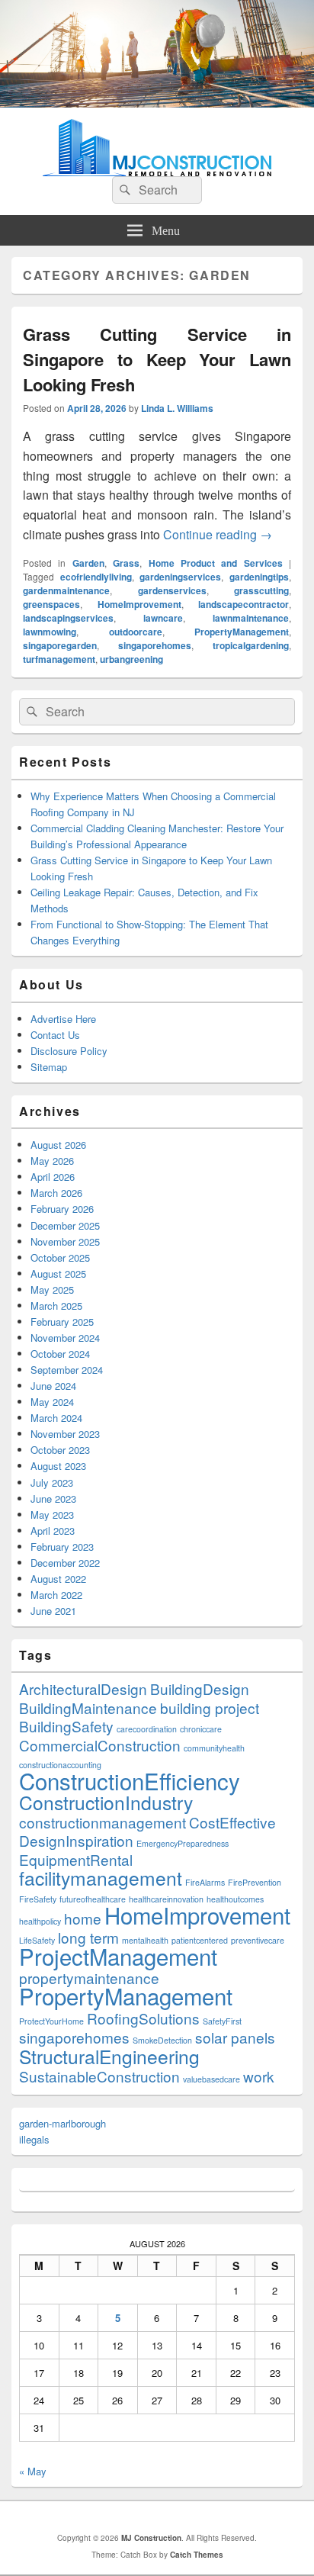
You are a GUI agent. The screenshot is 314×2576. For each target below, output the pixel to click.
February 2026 (62, 1209)
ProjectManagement (118, 1956)
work (259, 2076)
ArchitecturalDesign (83, 1688)
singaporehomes (155, 645)
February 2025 (62, 1322)
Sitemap (49, 1067)
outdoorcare (136, 632)
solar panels (235, 2037)
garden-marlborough (62, 2123)
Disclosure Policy (69, 1051)
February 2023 (62, 1547)
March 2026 (56, 1193)
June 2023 (53, 1499)
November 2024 (65, 1338)
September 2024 (67, 1370)
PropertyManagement (242, 632)
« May (33, 2471)
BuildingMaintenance (88, 1708)
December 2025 (65, 1225)
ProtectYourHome (51, 2021)
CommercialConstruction (100, 1745)
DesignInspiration (76, 1840)
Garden (88, 563)
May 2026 (52, 1161)
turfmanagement (59, 659)
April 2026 (53, 1177)
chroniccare (201, 1729)
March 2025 (56, 1306)
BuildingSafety (66, 1726)
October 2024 (60, 1354)
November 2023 (65, 1434)
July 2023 (52, 1483)
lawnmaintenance (251, 618)
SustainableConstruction (99, 2076)
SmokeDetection (162, 2040)
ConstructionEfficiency (130, 1780)
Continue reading (218, 534)
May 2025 (52, 1290)
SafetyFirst (222, 2021)
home (83, 1918)
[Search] (123, 190)
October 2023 (60, 1450)
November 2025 (65, 1241)
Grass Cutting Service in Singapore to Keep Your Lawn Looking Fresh (157, 359)
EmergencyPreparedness (183, 1843)
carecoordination (147, 1729)
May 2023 (52, 1515)
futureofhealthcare (93, 1899)
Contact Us (55, 1035)
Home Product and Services (216, 563)
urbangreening (131, 659)
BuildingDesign (200, 1688)
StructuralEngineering (109, 2056)
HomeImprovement (139, 604)
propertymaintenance (89, 1978)
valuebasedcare (211, 2079)
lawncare (163, 618)
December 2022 (65, 1563)
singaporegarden (60, 645)
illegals (34, 2139)
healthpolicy (40, 1921)
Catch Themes (197, 2555)
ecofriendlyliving (96, 577)
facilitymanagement (101, 1878)
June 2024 (53, 1386)
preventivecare (258, 1940)
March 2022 (56, 1595)
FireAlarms (205, 1882)
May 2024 (52, 1402)
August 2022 (58, 1579)
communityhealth (214, 1748)
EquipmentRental (76, 1859)
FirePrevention (255, 1882)
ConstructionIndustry (106, 1802)
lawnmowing (50, 632)
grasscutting (261, 590)
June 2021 (53, 1611)
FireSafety (38, 1899)
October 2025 (60, 1257)
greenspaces (51, 604)
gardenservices (172, 590)
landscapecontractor (244, 604)
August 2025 (58, 1274)
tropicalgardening (251, 645)
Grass (126, 563)
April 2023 (53, 1531)
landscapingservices (68, 618)
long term (88, 1937)
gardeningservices (180, 577)
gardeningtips (259, 577)
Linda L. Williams (177, 408)
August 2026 (58, 1145)
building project (210, 1708)
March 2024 (56, 1418)
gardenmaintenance (66, 590)
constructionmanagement (103, 1822)
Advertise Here (63, 1019)
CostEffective (232, 1822)
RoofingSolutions (143, 2018)
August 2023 (58, 1466)
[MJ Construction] (157, 103)
